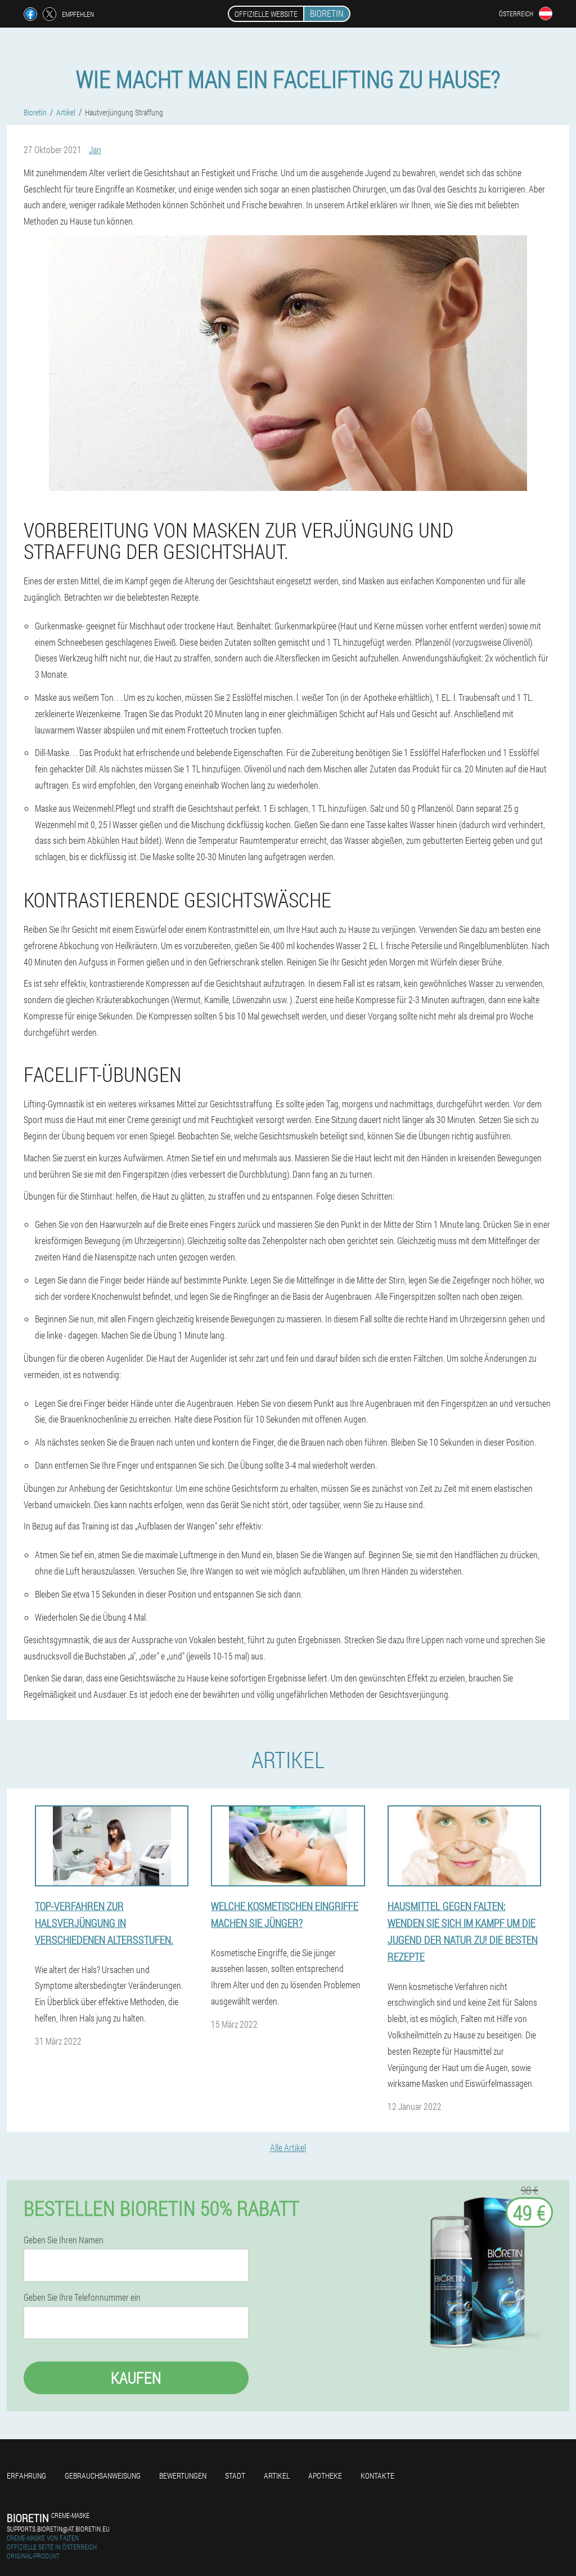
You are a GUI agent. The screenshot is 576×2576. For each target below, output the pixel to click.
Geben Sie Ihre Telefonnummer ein (82, 2297)
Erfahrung (26, 2476)
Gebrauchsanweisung (103, 2476)
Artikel (277, 2476)
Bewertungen (183, 2476)
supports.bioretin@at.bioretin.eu (58, 2529)
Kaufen (136, 2378)
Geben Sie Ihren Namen (64, 2240)
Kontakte (377, 2476)
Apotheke (325, 2476)
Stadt (235, 2476)
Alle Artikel (288, 2147)
